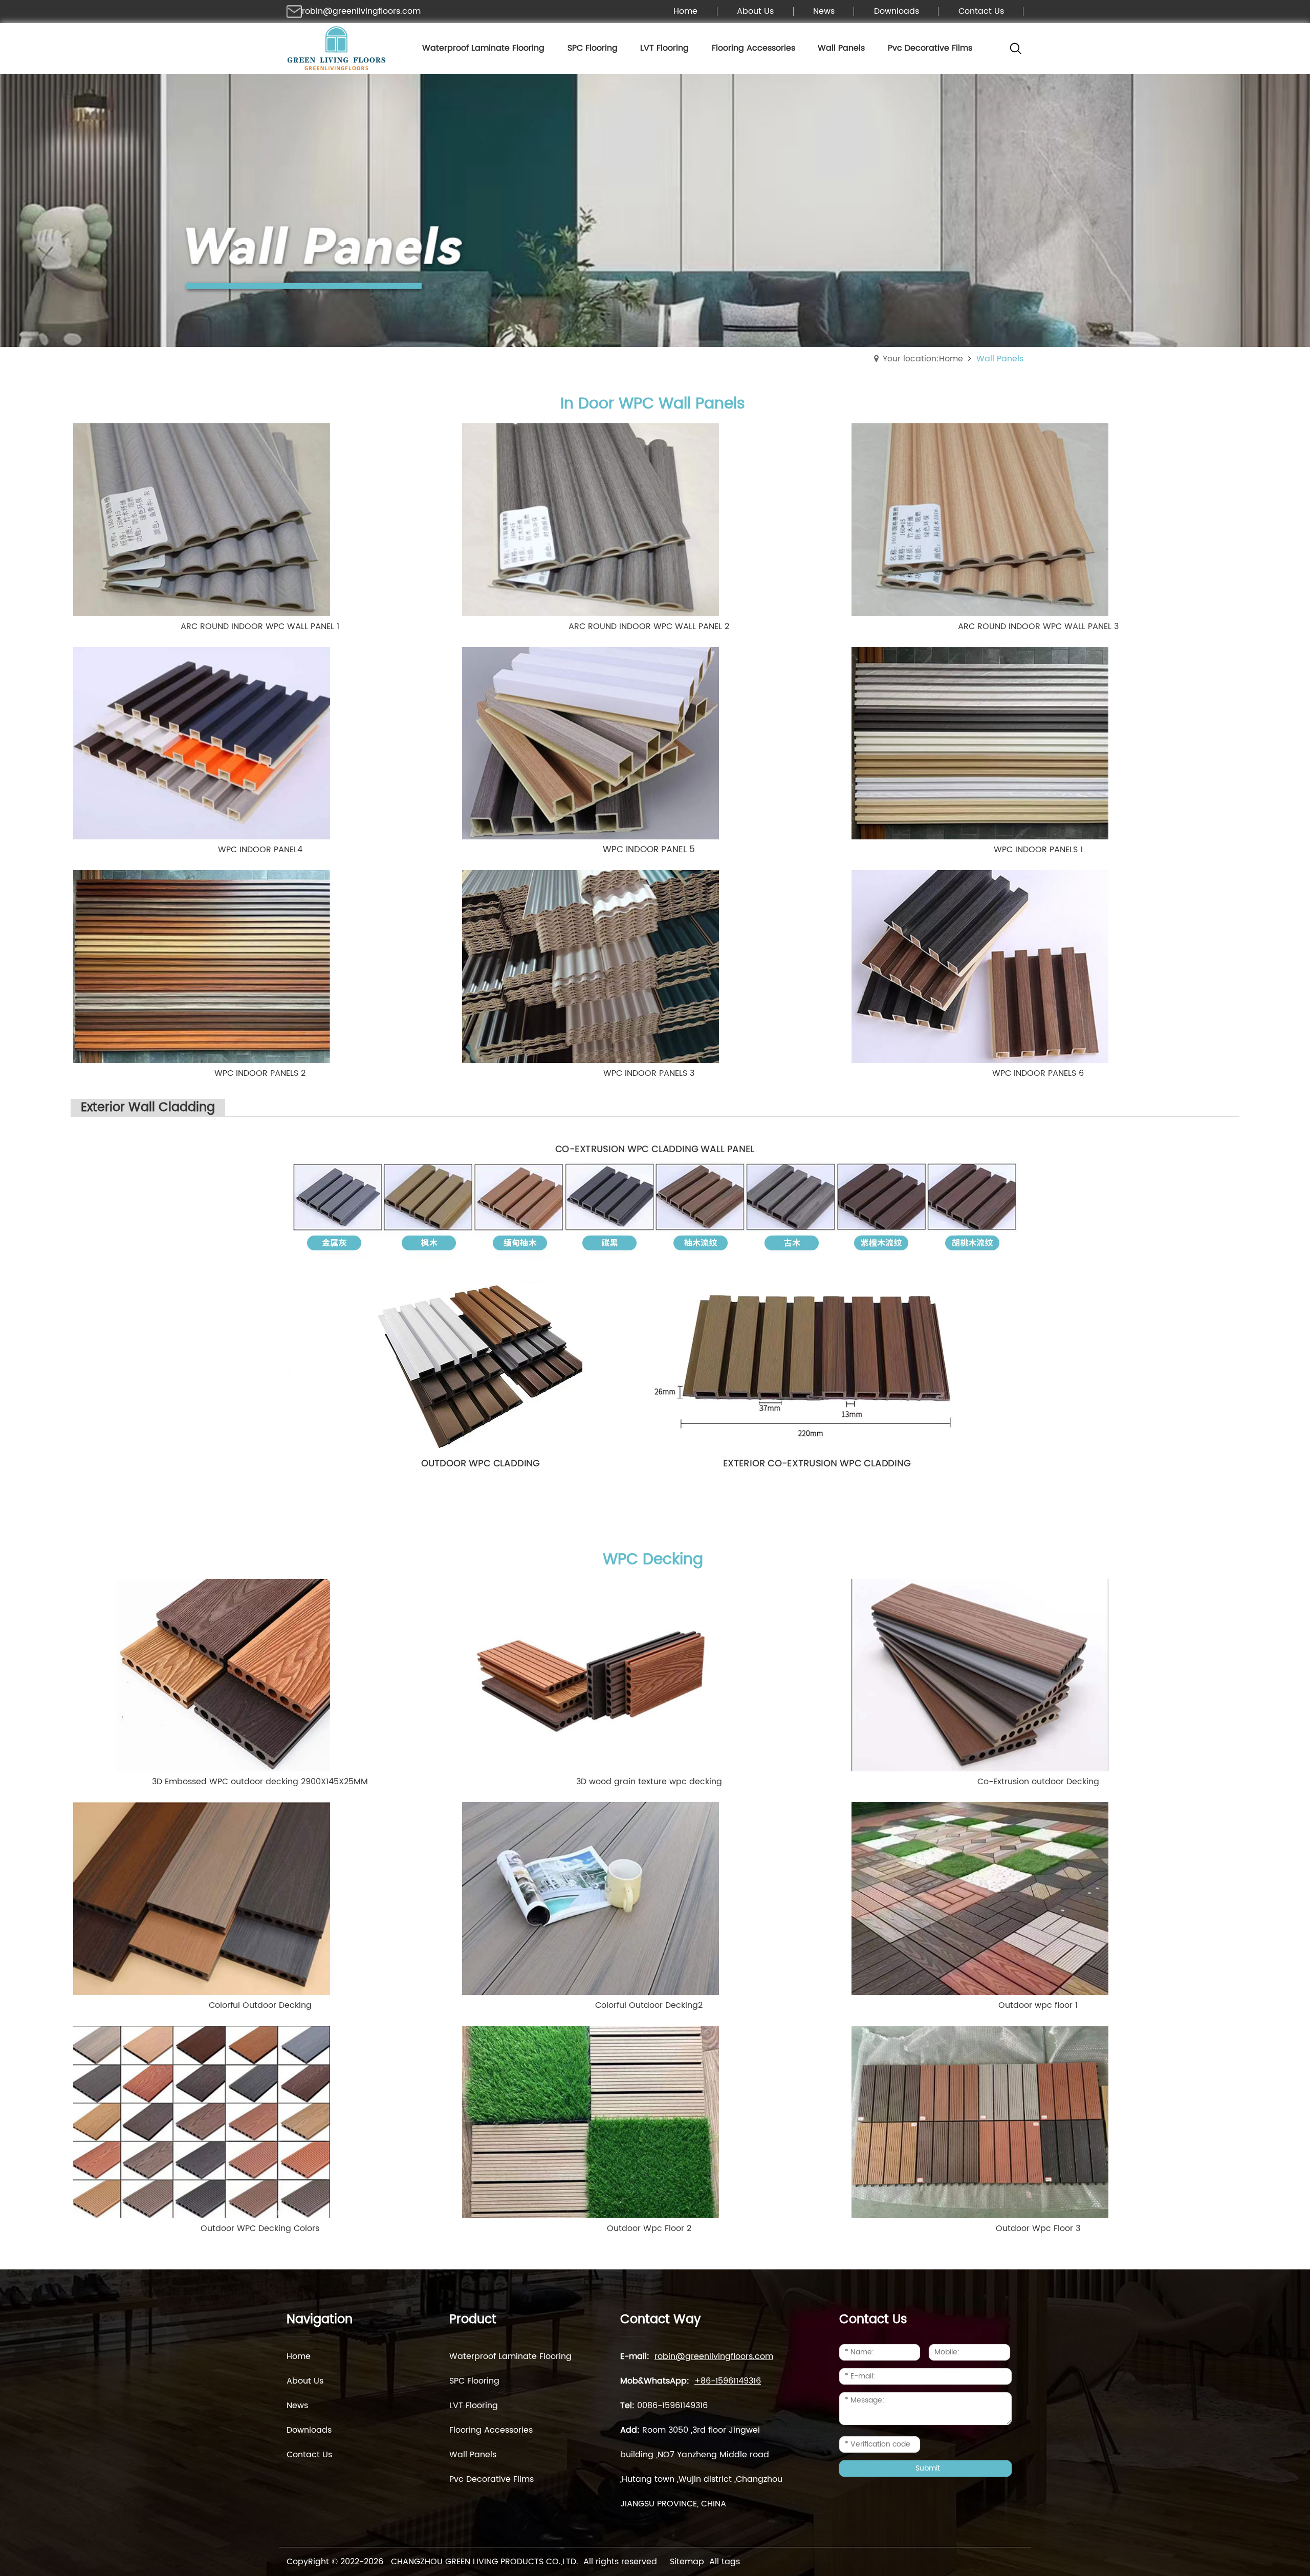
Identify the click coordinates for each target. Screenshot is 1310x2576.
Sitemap (687, 2562)
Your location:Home (923, 359)
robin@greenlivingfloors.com (361, 11)
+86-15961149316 (728, 2381)
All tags (725, 2562)
